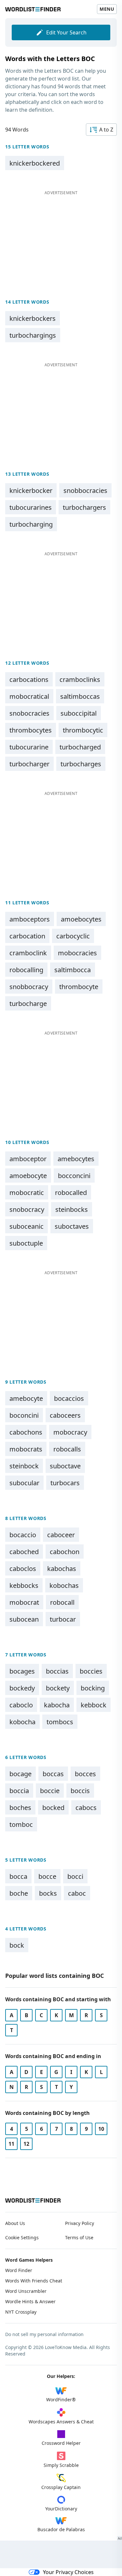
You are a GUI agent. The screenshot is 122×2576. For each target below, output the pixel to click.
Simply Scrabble (61, 2465)
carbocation (27, 936)
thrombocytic (83, 730)
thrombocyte (79, 987)
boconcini (24, 1415)
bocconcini (74, 1176)
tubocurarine (29, 747)
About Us (15, 2223)
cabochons (26, 1432)
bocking (93, 1688)
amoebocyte (28, 1176)
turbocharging (31, 524)
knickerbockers (33, 318)
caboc (77, 1893)
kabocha (57, 1705)
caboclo (21, 1705)
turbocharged (80, 747)
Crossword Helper (61, 2443)
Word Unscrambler (26, 2291)
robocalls (67, 1449)
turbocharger (29, 764)
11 (11, 2144)
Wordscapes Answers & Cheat (61, 2422)
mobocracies (77, 953)
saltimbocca (73, 970)
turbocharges (81, 764)
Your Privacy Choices (68, 2572)
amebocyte (26, 1398)
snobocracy (27, 1209)
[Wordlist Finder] (33, 2200)
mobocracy (70, 1432)
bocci (75, 1876)
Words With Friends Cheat (34, 2281)
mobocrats (26, 1449)
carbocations (29, 679)
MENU (107, 9)
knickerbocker (31, 490)
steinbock (24, 1466)
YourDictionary (61, 2509)
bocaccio (23, 1535)
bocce (47, 1876)
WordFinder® (61, 2400)
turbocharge (28, 1004)
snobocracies (29, 713)
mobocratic (27, 1193)
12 (26, 2144)
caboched (24, 1552)
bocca (18, 1876)
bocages (22, 1671)
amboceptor (28, 1159)
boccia (19, 1791)
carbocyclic (73, 936)
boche (19, 1893)
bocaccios (69, 1398)
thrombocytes (31, 730)
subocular (24, 1483)
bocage (20, 1774)
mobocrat (24, 1602)
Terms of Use (79, 2237)
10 (101, 2129)
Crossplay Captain (61, 2487)
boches (20, 1808)
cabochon (65, 1552)
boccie (50, 1791)
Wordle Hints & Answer (30, 2301)
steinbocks (72, 1209)
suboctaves (72, 1226)
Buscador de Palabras (61, 2529)
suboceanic (27, 1226)
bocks (48, 1893)
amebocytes (76, 1159)
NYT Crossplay (21, 2312)
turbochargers (84, 507)
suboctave (65, 1466)
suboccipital (79, 713)
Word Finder (19, 2270)
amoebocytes (81, 919)
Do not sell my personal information (44, 2334)
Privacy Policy (80, 2223)
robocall (62, 1602)
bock (17, 1945)
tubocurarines (31, 507)
